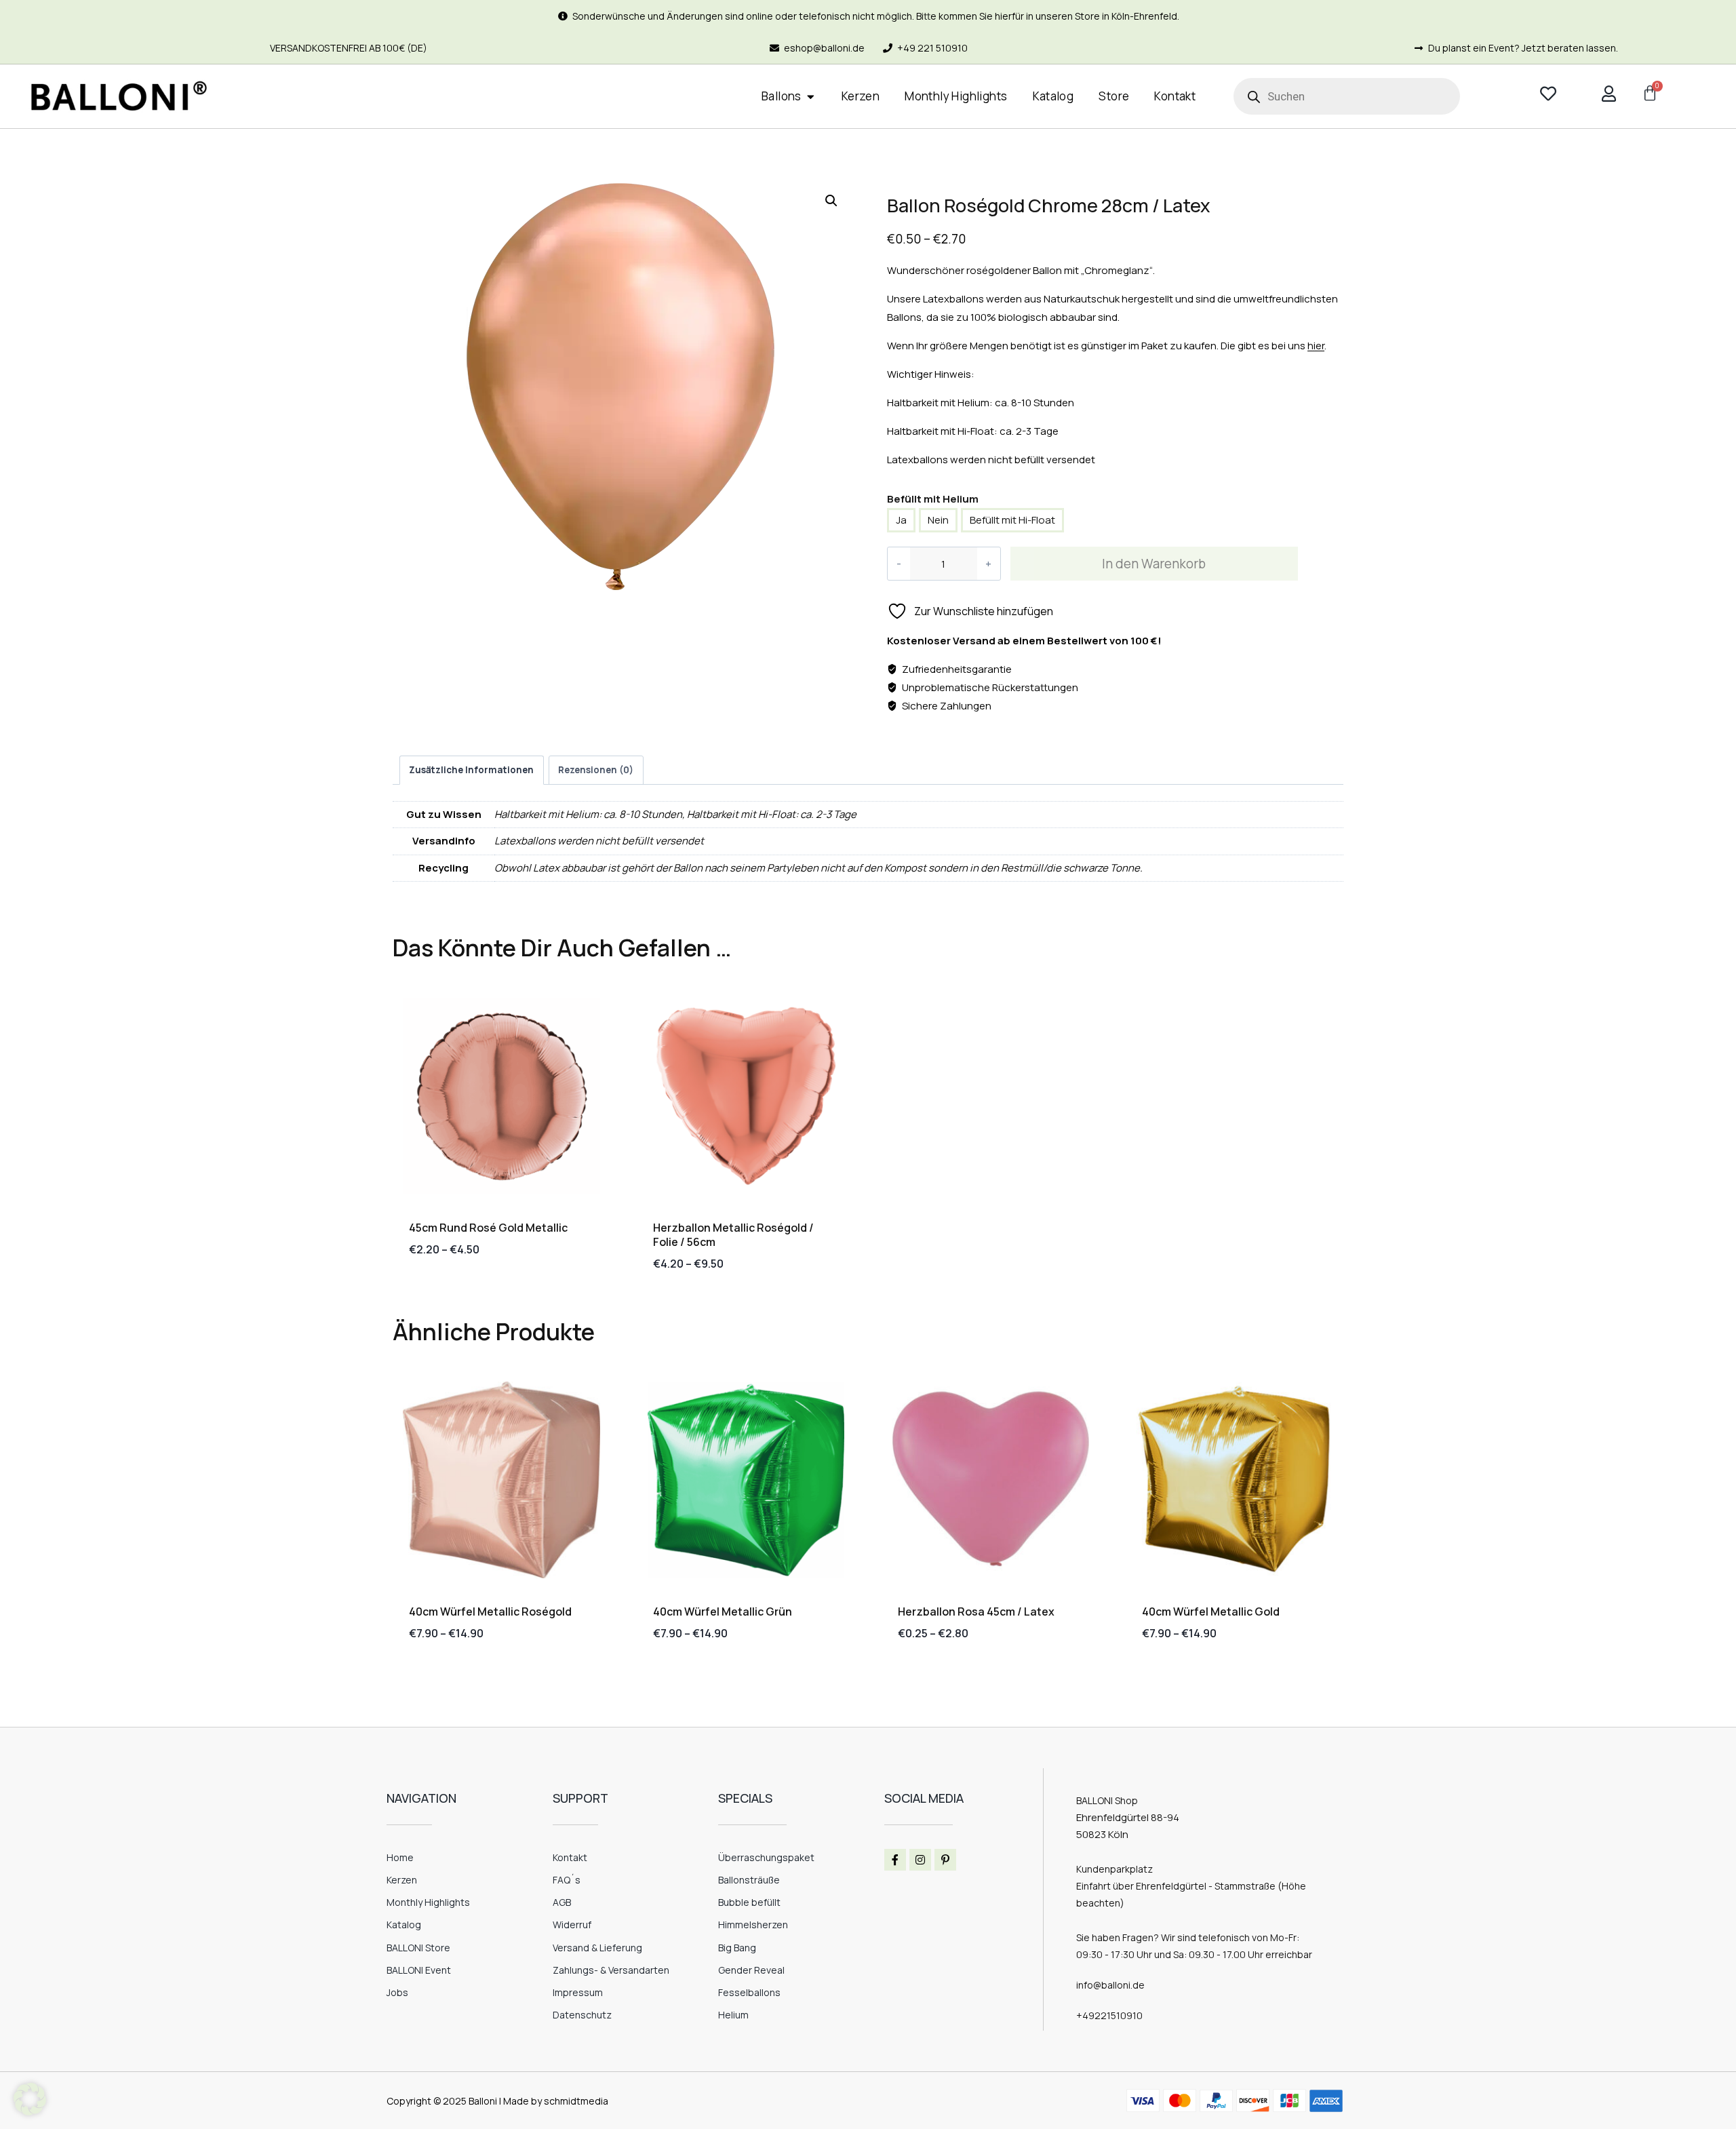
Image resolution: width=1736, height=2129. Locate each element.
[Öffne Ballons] (811, 97)
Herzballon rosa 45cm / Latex (976, 1612)
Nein (938, 520)
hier (1316, 346)
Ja (901, 520)
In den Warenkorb (1154, 564)
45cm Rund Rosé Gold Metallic (488, 1228)
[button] (831, 201)
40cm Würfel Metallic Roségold (490, 1612)
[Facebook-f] (895, 1860)
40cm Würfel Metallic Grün (723, 1612)
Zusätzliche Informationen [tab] (471, 770)
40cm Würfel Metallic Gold (1211, 1612)
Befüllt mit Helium (933, 499)
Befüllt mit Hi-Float (1012, 520)
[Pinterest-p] (945, 1860)
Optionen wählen (452, 1292)
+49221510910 (1109, 2015)
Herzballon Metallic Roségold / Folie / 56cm (733, 1235)
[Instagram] (920, 1860)
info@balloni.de (1110, 1985)
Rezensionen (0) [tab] (596, 770)
